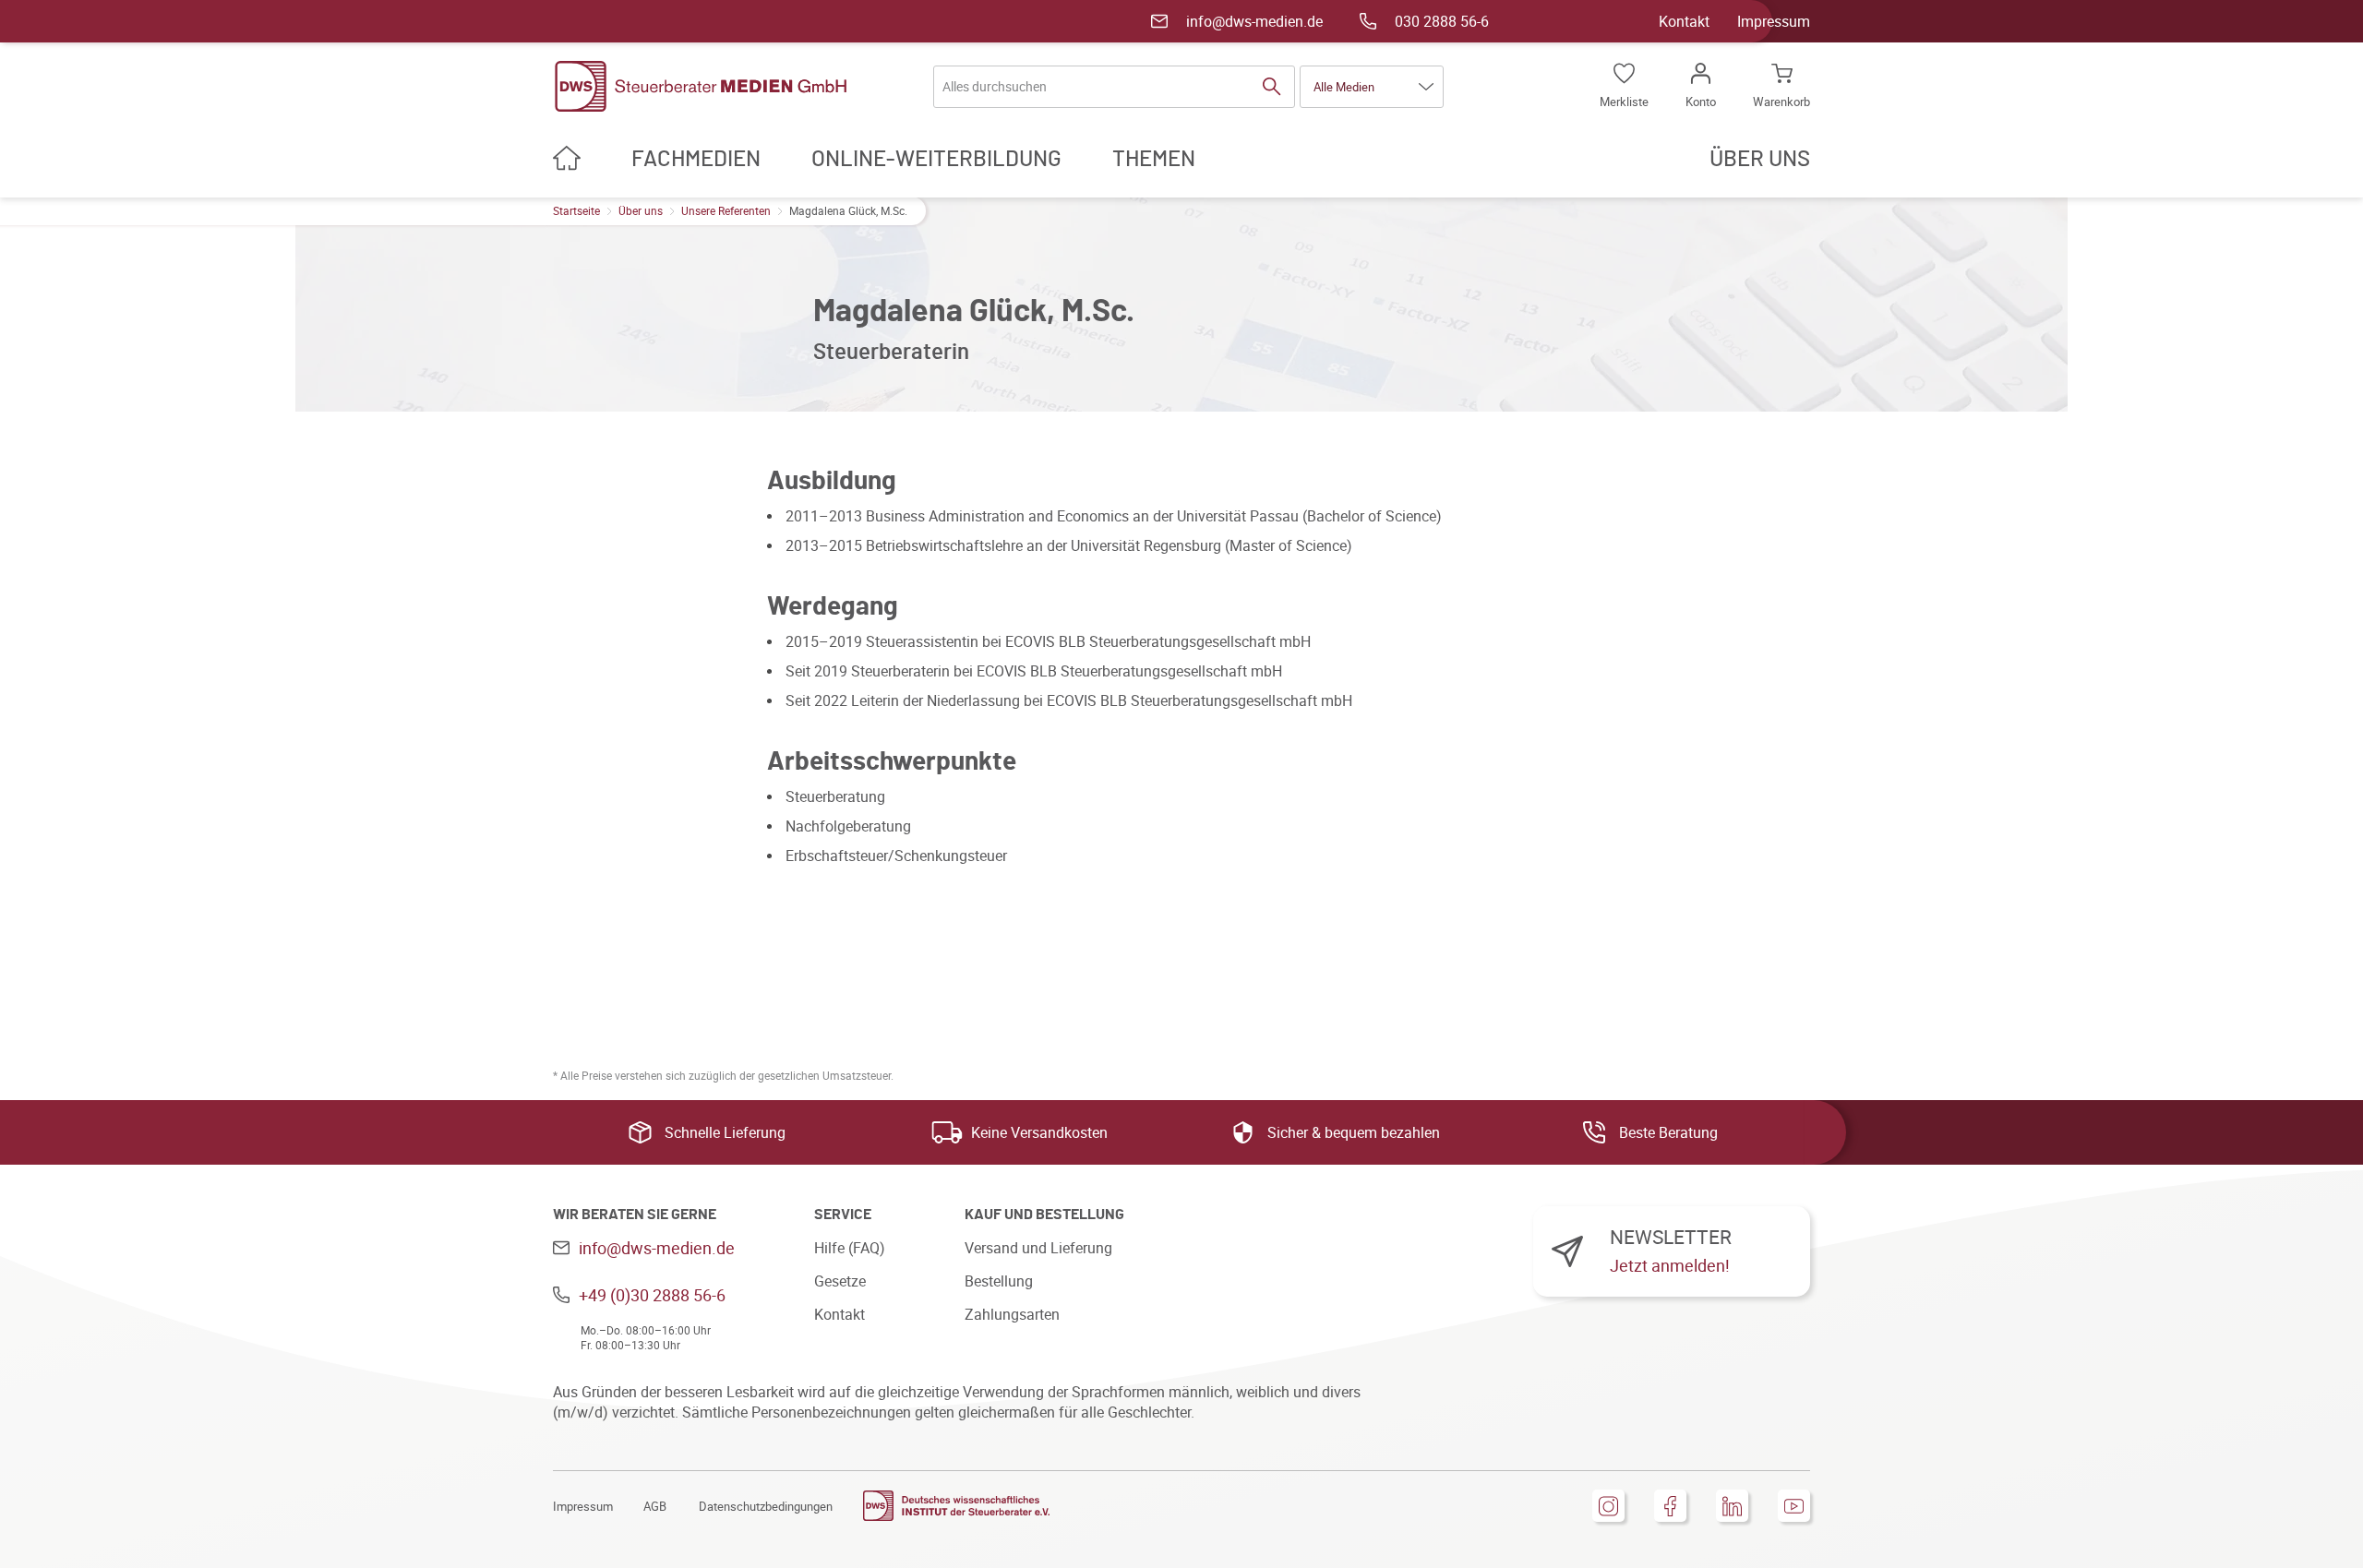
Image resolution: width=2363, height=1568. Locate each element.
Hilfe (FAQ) (850, 1248)
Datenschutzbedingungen (766, 1506)
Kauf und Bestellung (1044, 1215)
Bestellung (999, 1281)
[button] (1372, 87)
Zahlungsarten (1012, 1314)
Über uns (641, 210)
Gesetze (840, 1281)
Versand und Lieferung (1038, 1248)
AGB (655, 1506)
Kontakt (1684, 21)
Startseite (576, 210)
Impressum (1774, 21)
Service (843, 1215)
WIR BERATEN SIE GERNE (635, 1215)
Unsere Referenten (726, 210)
